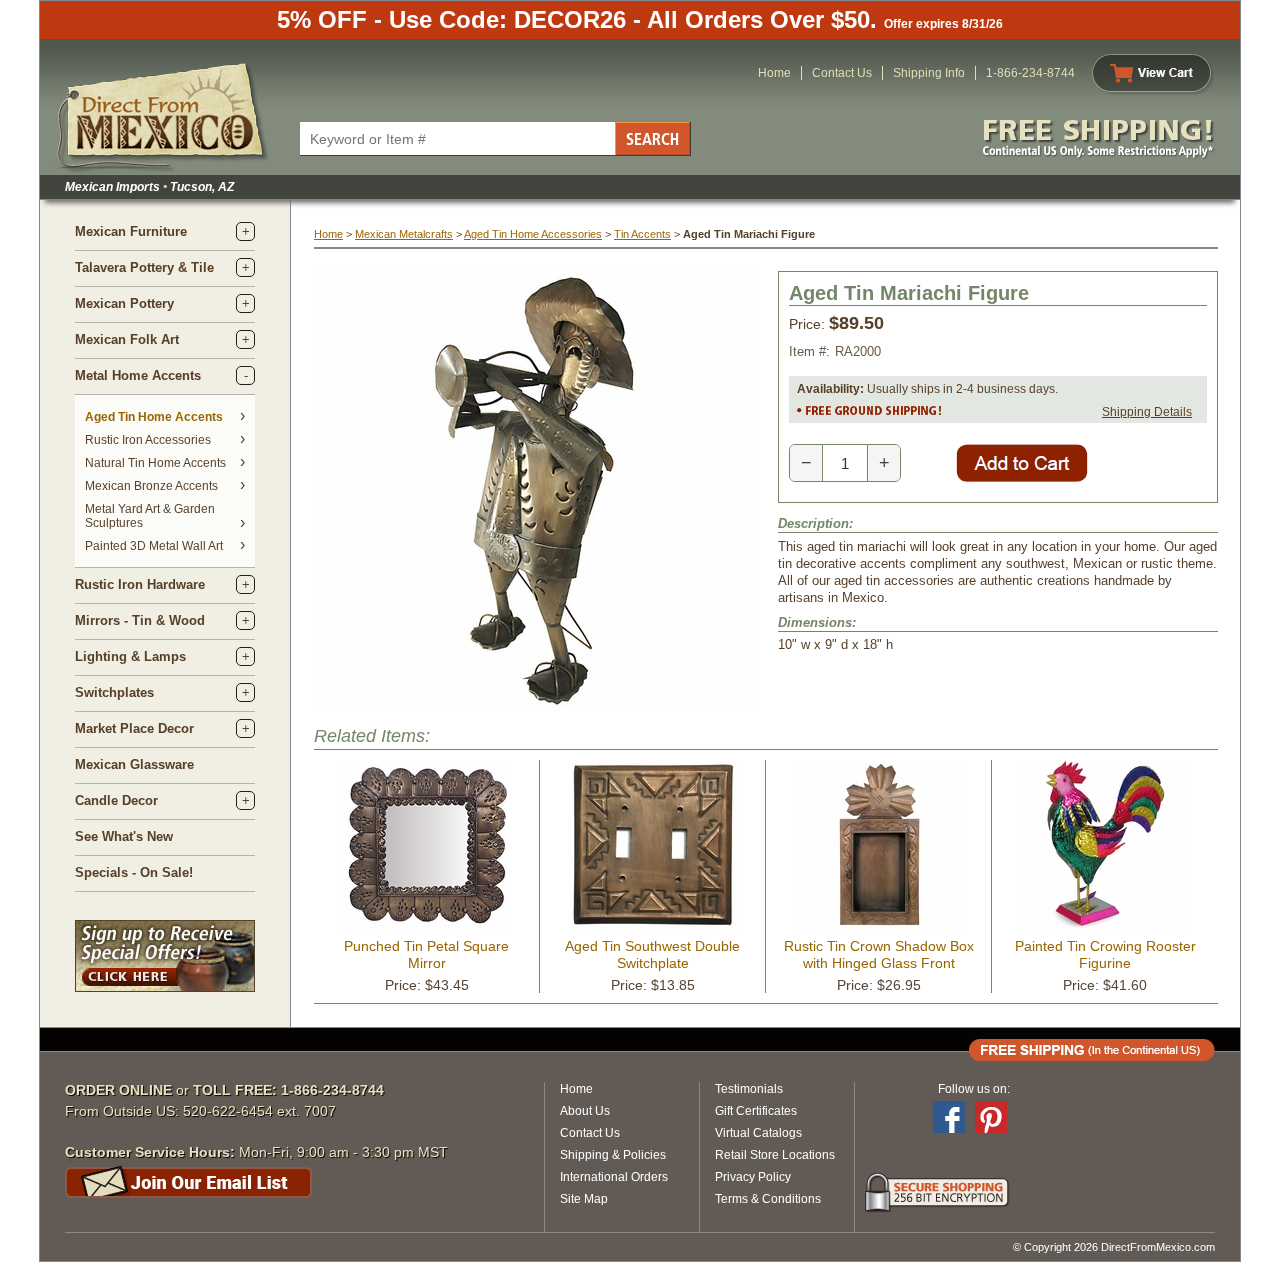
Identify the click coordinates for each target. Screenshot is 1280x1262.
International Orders (614, 1177)
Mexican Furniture (131, 231)
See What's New (124, 836)
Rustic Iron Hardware (140, 584)
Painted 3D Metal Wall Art (154, 546)
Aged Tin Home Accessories (533, 234)
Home (774, 73)
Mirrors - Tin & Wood (140, 620)
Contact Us (842, 73)
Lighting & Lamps (130, 656)
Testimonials (749, 1089)
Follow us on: (974, 1089)
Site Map (584, 1199)
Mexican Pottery (124, 303)
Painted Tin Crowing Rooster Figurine (1105, 954)
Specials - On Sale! (134, 872)
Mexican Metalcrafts (404, 234)
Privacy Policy (753, 1177)
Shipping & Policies (613, 1155)
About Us (585, 1111)
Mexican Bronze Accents (151, 486)
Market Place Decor (134, 728)
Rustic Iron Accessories (148, 440)
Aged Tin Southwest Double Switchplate (652, 954)
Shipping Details (1147, 412)
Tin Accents (642, 234)
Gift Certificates (756, 1111)
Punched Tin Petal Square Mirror (426, 954)
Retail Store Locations (775, 1155)
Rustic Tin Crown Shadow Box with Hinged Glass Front (879, 954)
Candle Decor (116, 800)
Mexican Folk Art (127, 339)
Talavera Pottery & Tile (144, 267)
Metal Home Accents (138, 375)
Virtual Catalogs (758, 1133)
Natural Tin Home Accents (155, 463)
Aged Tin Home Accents (154, 417)
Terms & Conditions (768, 1199)
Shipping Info (929, 73)
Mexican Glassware (134, 764)
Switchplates (114, 692)
